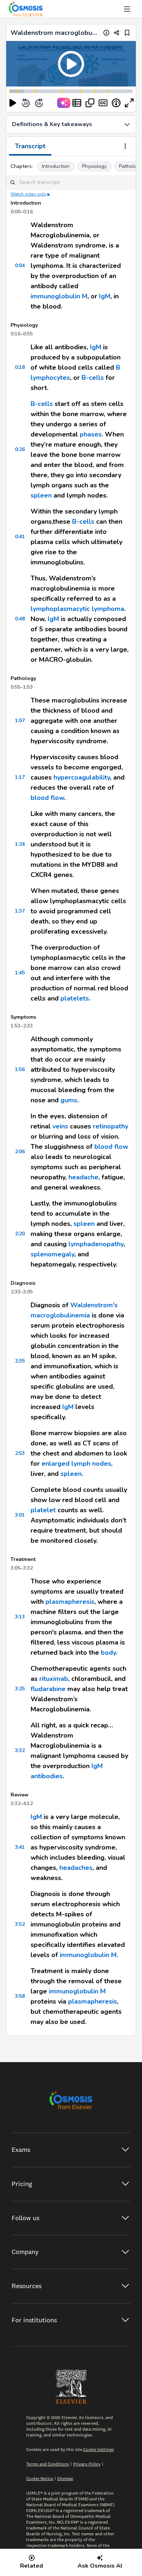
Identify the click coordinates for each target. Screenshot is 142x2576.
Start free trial (71, 1330)
